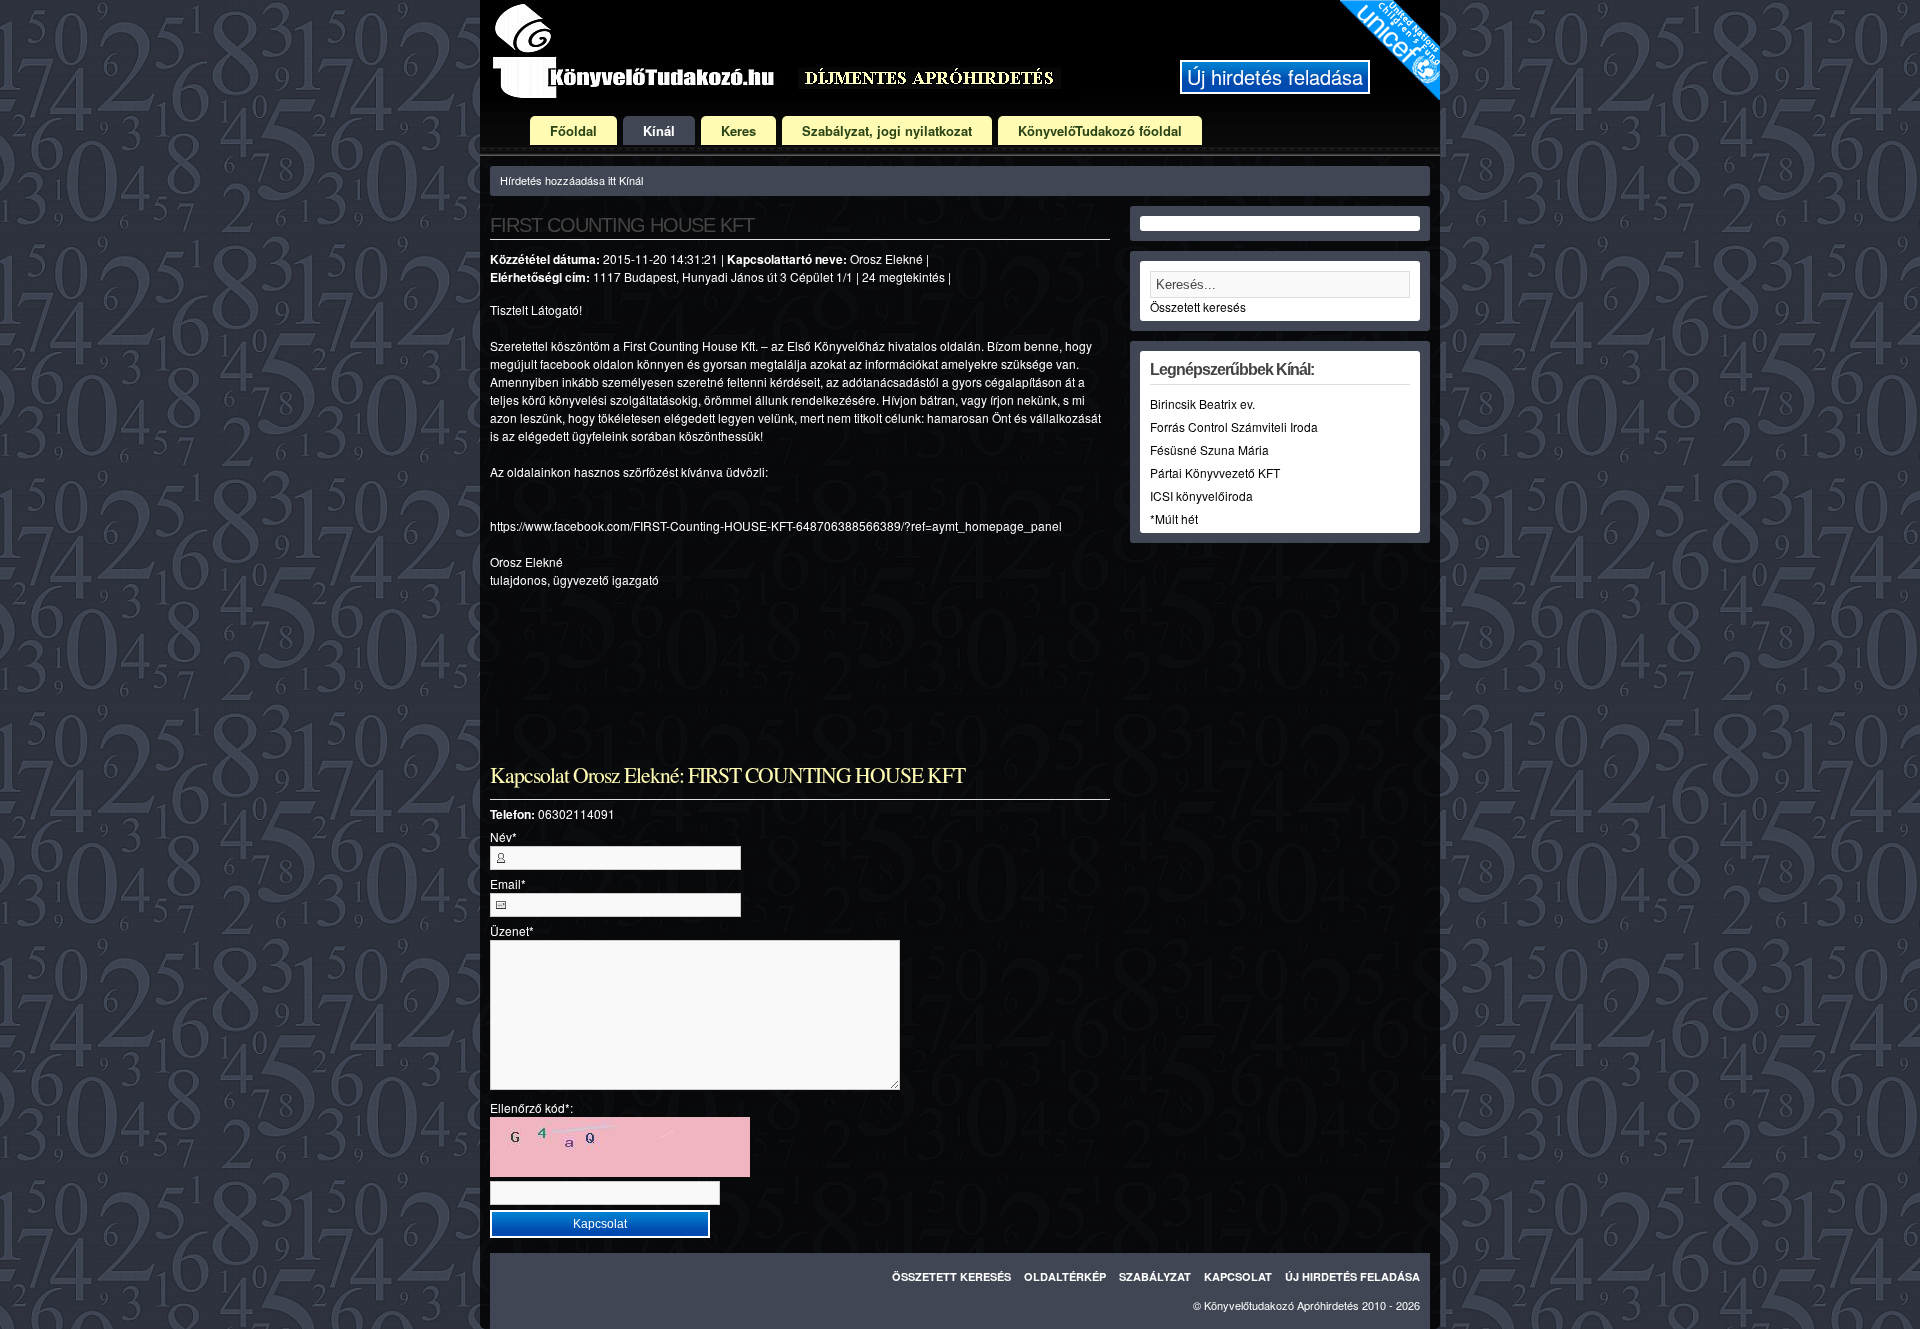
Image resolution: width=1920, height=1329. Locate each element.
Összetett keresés (1198, 306)
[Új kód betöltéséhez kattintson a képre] (620, 1147)
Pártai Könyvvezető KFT (1215, 472)
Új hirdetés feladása (1275, 76)
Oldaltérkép (1065, 1276)
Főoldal (573, 130)
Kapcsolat (1238, 1276)
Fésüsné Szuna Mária (1209, 449)
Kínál (659, 130)
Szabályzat (1155, 1276)
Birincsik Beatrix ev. (1202, 403)
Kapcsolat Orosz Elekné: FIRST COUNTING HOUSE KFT (727, 775)
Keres (738, 130)
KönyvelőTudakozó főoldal (1100, 130)
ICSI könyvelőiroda (1201, 495)
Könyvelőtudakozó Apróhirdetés (1281, 1305)
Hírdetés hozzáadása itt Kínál (571, 180)
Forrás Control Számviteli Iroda (1234, 426)
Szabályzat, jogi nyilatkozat (887, 130)
